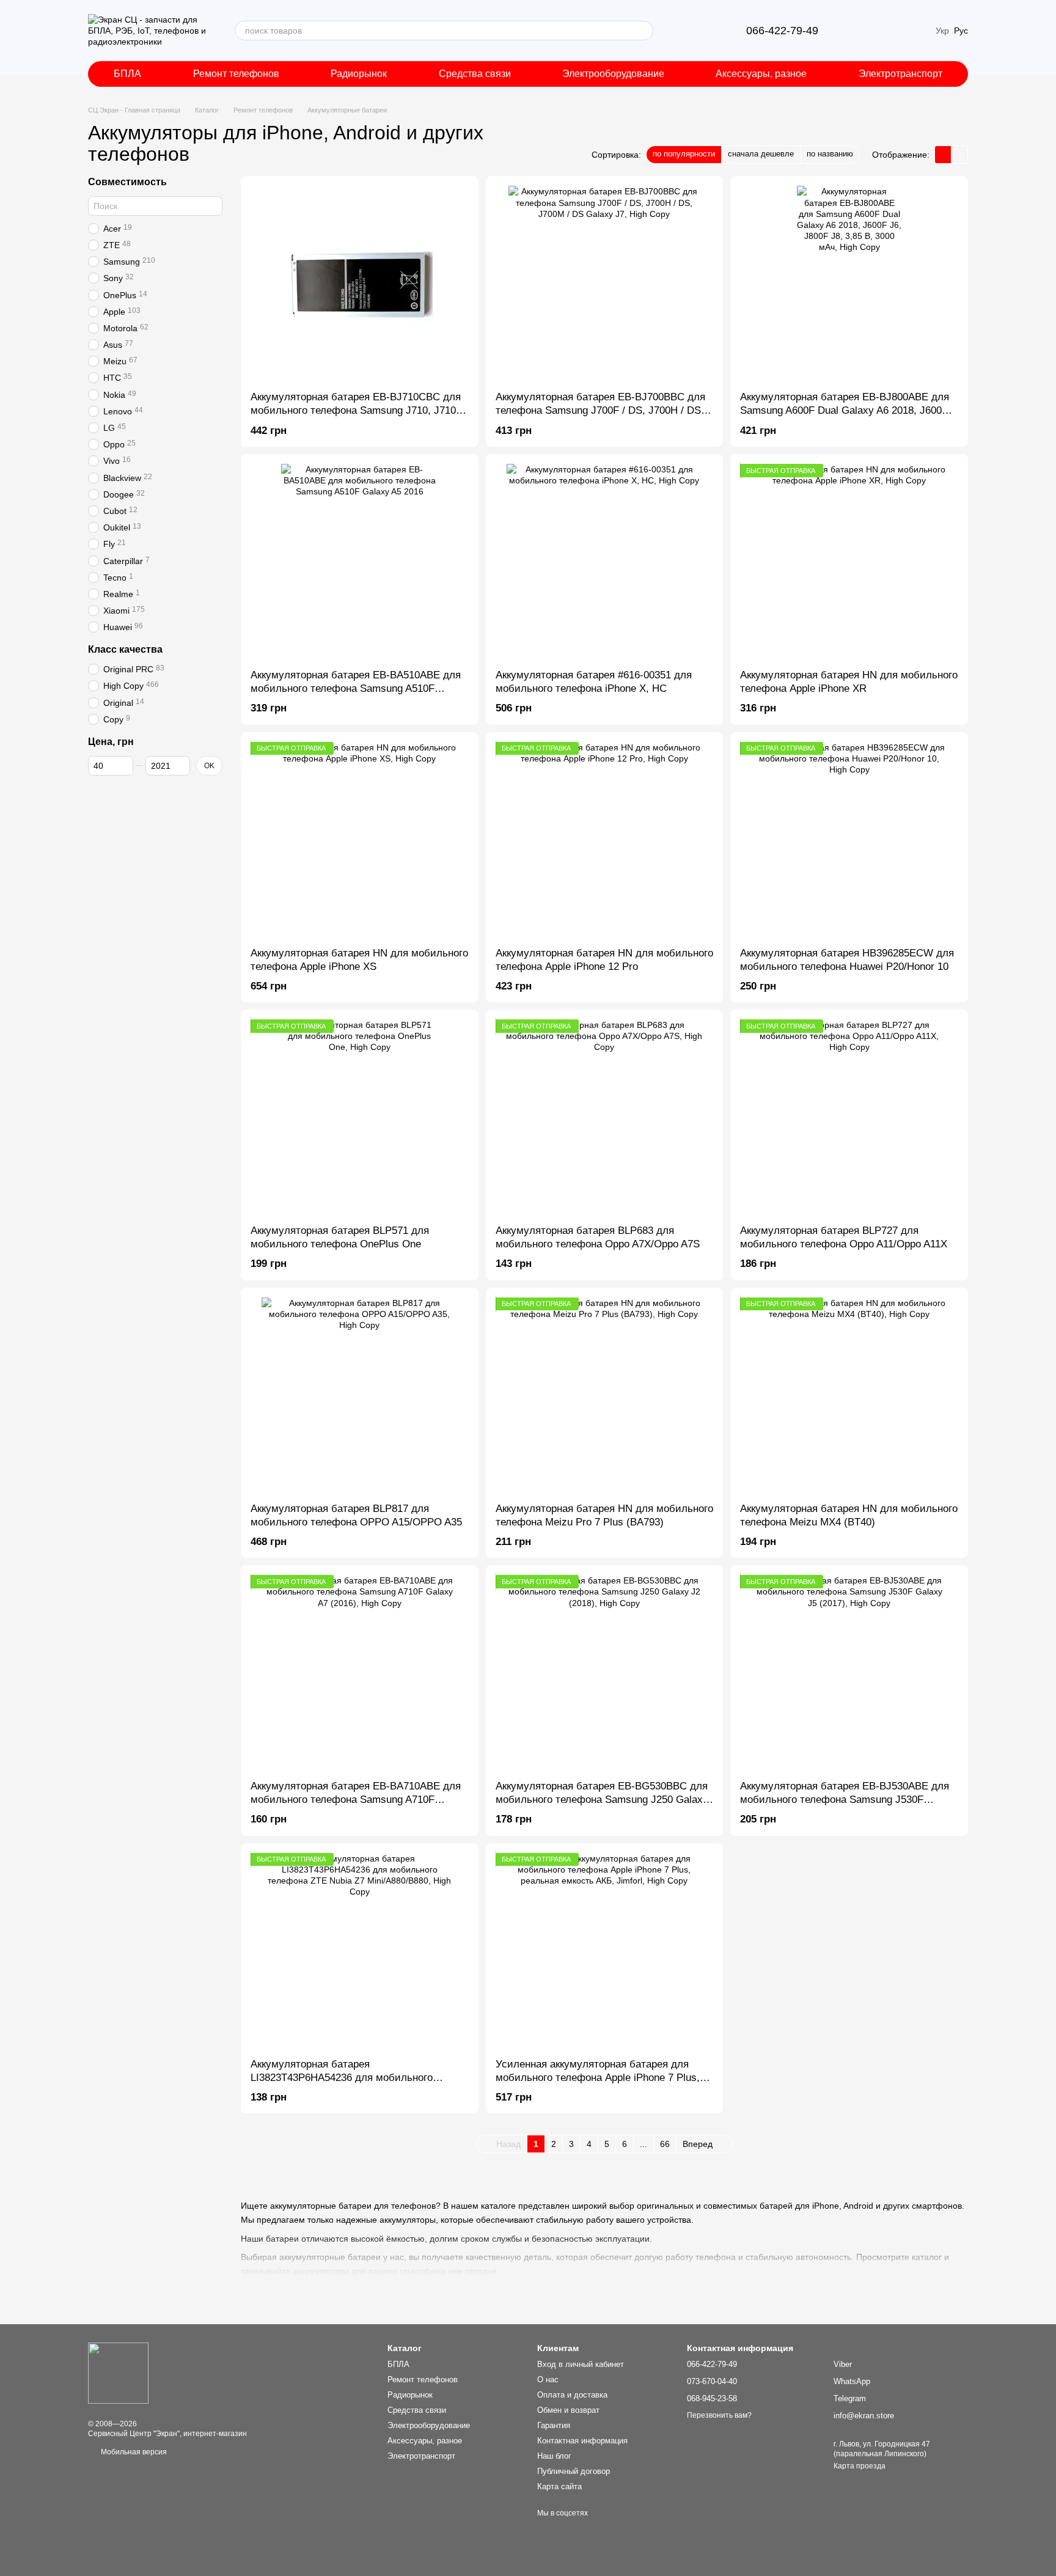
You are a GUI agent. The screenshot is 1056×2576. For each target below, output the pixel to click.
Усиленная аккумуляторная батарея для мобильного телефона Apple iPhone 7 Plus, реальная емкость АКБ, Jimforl (598, 2078)
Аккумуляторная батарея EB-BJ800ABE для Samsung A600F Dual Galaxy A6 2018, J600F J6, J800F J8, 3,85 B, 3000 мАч (845, 410)
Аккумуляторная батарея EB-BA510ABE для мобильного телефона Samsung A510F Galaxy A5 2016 (356, 688)
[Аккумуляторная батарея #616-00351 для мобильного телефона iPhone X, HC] (605, 562)
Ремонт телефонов (236, 74)
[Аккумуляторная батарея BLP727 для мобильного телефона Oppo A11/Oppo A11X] (849, 1117)
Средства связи (475, 74)
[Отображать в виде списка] (959, 154)
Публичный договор (574, 2471)
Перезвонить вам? (719, 2415)
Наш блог (554, 2456)
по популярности (684, 154)
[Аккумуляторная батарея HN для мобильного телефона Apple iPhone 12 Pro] (605, 840)
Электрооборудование (613, 74)
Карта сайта (559, 2486)
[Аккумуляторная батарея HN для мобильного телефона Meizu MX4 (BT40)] (849, 1395)
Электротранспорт (900, 74)
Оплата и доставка (572, 2395)
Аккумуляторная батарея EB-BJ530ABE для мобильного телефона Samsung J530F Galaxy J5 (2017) (845, 1800)
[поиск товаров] (643, 31)
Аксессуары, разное (761, 74)
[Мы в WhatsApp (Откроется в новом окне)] (712, 31)
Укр (942, 31)
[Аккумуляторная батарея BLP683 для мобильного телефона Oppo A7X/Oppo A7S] (605, 1117)
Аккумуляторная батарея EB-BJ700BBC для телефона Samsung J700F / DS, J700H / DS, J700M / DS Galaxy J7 (600, 410)
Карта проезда (860, 2466)
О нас (548, 2380)
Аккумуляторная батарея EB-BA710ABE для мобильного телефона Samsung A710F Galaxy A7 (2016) (356, 1800)
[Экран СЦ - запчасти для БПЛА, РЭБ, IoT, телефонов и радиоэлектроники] (118, 2372)
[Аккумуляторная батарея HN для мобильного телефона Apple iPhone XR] (849, 562)
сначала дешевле (761, 154)
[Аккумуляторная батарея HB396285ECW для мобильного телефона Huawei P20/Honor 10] (849, 840)
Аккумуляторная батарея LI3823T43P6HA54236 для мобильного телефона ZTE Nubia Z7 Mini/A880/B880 (344, 2078)
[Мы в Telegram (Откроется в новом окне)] (697, 31)
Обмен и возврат (568, 2410)
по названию (830, 154)
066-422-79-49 (782, 31)
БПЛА (127, 74)
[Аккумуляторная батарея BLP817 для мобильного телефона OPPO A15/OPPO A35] (360, 1395)
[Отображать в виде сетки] (943, 154)
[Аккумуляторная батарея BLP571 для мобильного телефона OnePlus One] (360, 1117)
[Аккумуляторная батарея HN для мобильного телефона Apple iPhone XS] (360, 840)
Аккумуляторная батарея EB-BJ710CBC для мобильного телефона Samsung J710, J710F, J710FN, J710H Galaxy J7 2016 (357, 410)
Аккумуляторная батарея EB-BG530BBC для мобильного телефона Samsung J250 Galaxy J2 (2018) (602, 1800)
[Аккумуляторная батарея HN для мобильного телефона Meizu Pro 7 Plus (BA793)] (605, 1395)
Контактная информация (582, 2441)
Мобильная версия (133, 2452)
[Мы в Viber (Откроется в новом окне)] (683, 31)
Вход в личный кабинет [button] (581, 2364)
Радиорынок (359, 74)
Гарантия (554, 2425)
